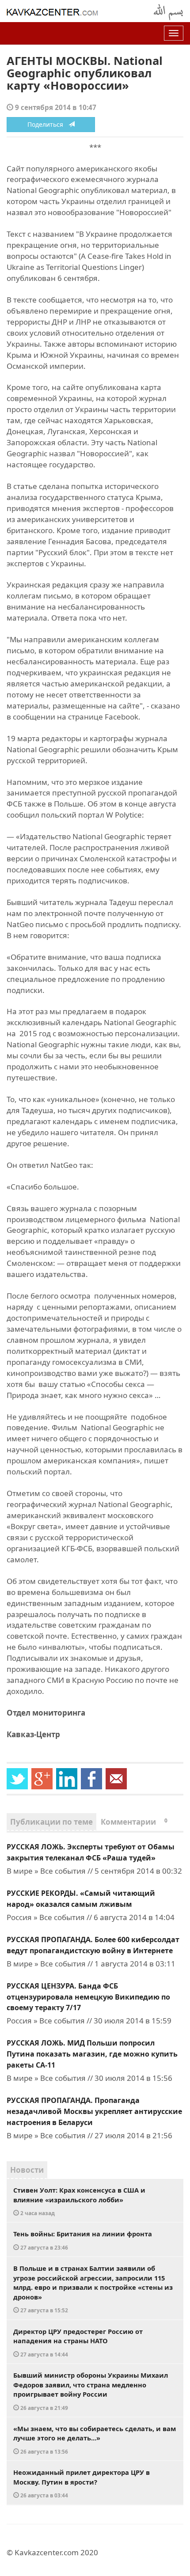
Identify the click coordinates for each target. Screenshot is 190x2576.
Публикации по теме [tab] (51, 1822)
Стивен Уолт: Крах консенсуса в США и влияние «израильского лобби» (79, 2201)
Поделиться (48, 124)
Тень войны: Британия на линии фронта (83, 2240)
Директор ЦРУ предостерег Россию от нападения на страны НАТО (78, 2342)
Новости (27, 2170)
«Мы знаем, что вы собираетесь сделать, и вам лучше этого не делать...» (95, 2440)
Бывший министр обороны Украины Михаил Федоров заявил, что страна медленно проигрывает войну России (91, 2391)
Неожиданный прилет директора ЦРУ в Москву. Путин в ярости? (82, 2483)
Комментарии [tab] (134, 1822)
